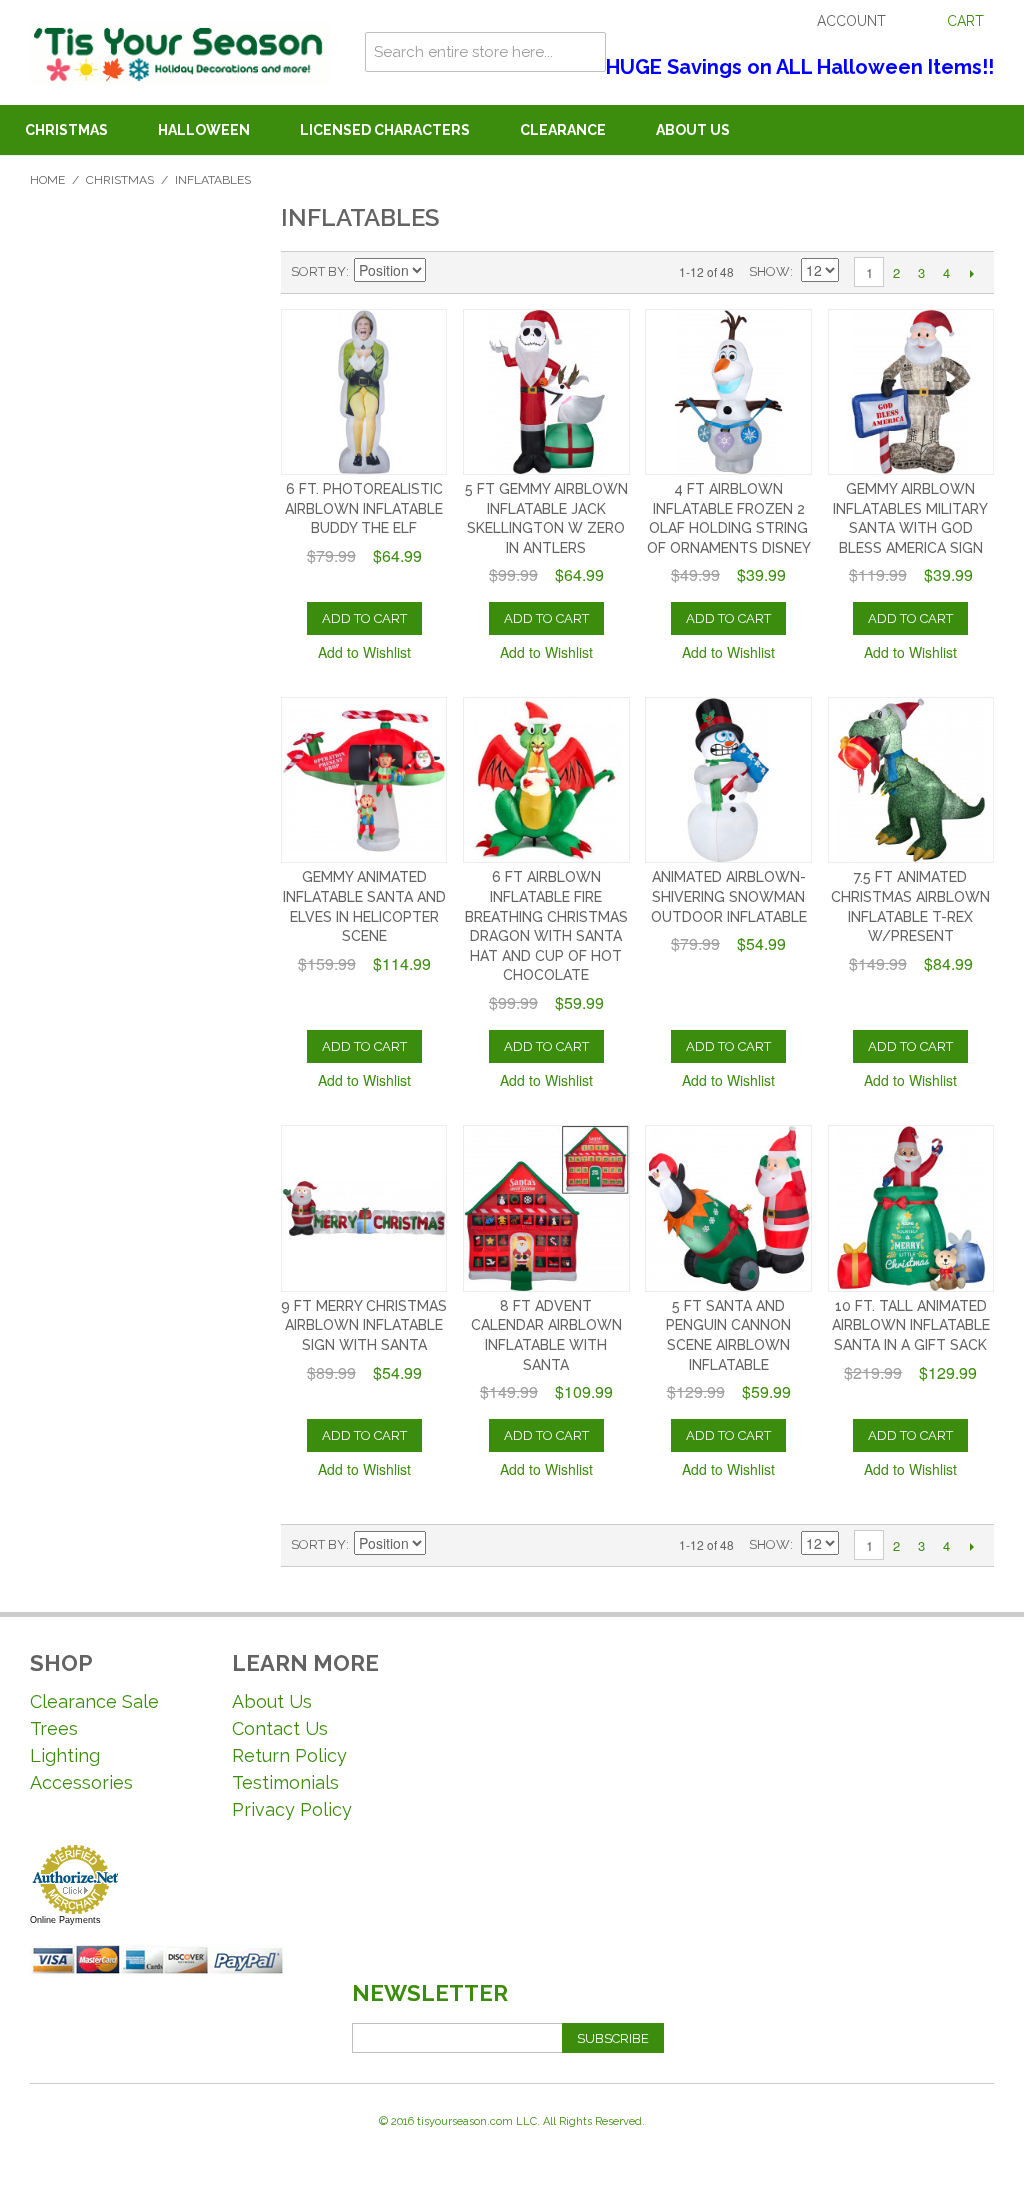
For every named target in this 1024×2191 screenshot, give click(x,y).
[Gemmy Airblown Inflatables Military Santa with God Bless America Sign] (911, 392)
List (514, 272)
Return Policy (289, 1755)
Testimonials (285, 1782)
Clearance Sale (94, 1701)
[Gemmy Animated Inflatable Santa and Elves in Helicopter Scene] (364, 780)
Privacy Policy (292, 1809)
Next (971, 273)
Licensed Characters (385, 130)
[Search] (586, 52)
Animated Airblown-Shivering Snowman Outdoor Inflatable (729, 896)
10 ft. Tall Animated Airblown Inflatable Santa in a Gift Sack (911, 1325)
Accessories (81, 1782)
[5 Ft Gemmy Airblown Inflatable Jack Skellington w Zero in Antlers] (546, 392)
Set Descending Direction (444, 272)
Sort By (318, 271)
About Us (693, 130)
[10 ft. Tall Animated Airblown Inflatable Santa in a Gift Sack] (911, 1208)
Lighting (65, 1755)
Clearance (563, 130)
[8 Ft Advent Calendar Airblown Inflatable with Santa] (546, 1208)
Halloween (204, 130)
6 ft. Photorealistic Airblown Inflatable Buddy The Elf (364, 508)
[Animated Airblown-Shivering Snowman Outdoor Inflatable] (728, 780)
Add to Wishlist (364, 652)
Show (769, 271)
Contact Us (280, 1728)
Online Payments (65, 1920)
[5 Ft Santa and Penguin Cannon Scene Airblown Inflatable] (728, 1208)
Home (47, 180)
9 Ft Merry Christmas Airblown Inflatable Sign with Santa (364, 1325)
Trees (54, 1728)
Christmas (66, 130)
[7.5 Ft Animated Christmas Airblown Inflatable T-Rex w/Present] (911, 780)
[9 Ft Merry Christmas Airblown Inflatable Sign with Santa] (364, 1208)
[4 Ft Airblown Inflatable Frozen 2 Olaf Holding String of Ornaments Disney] (728, 392)
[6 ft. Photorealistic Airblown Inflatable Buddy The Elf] (364, 392)
